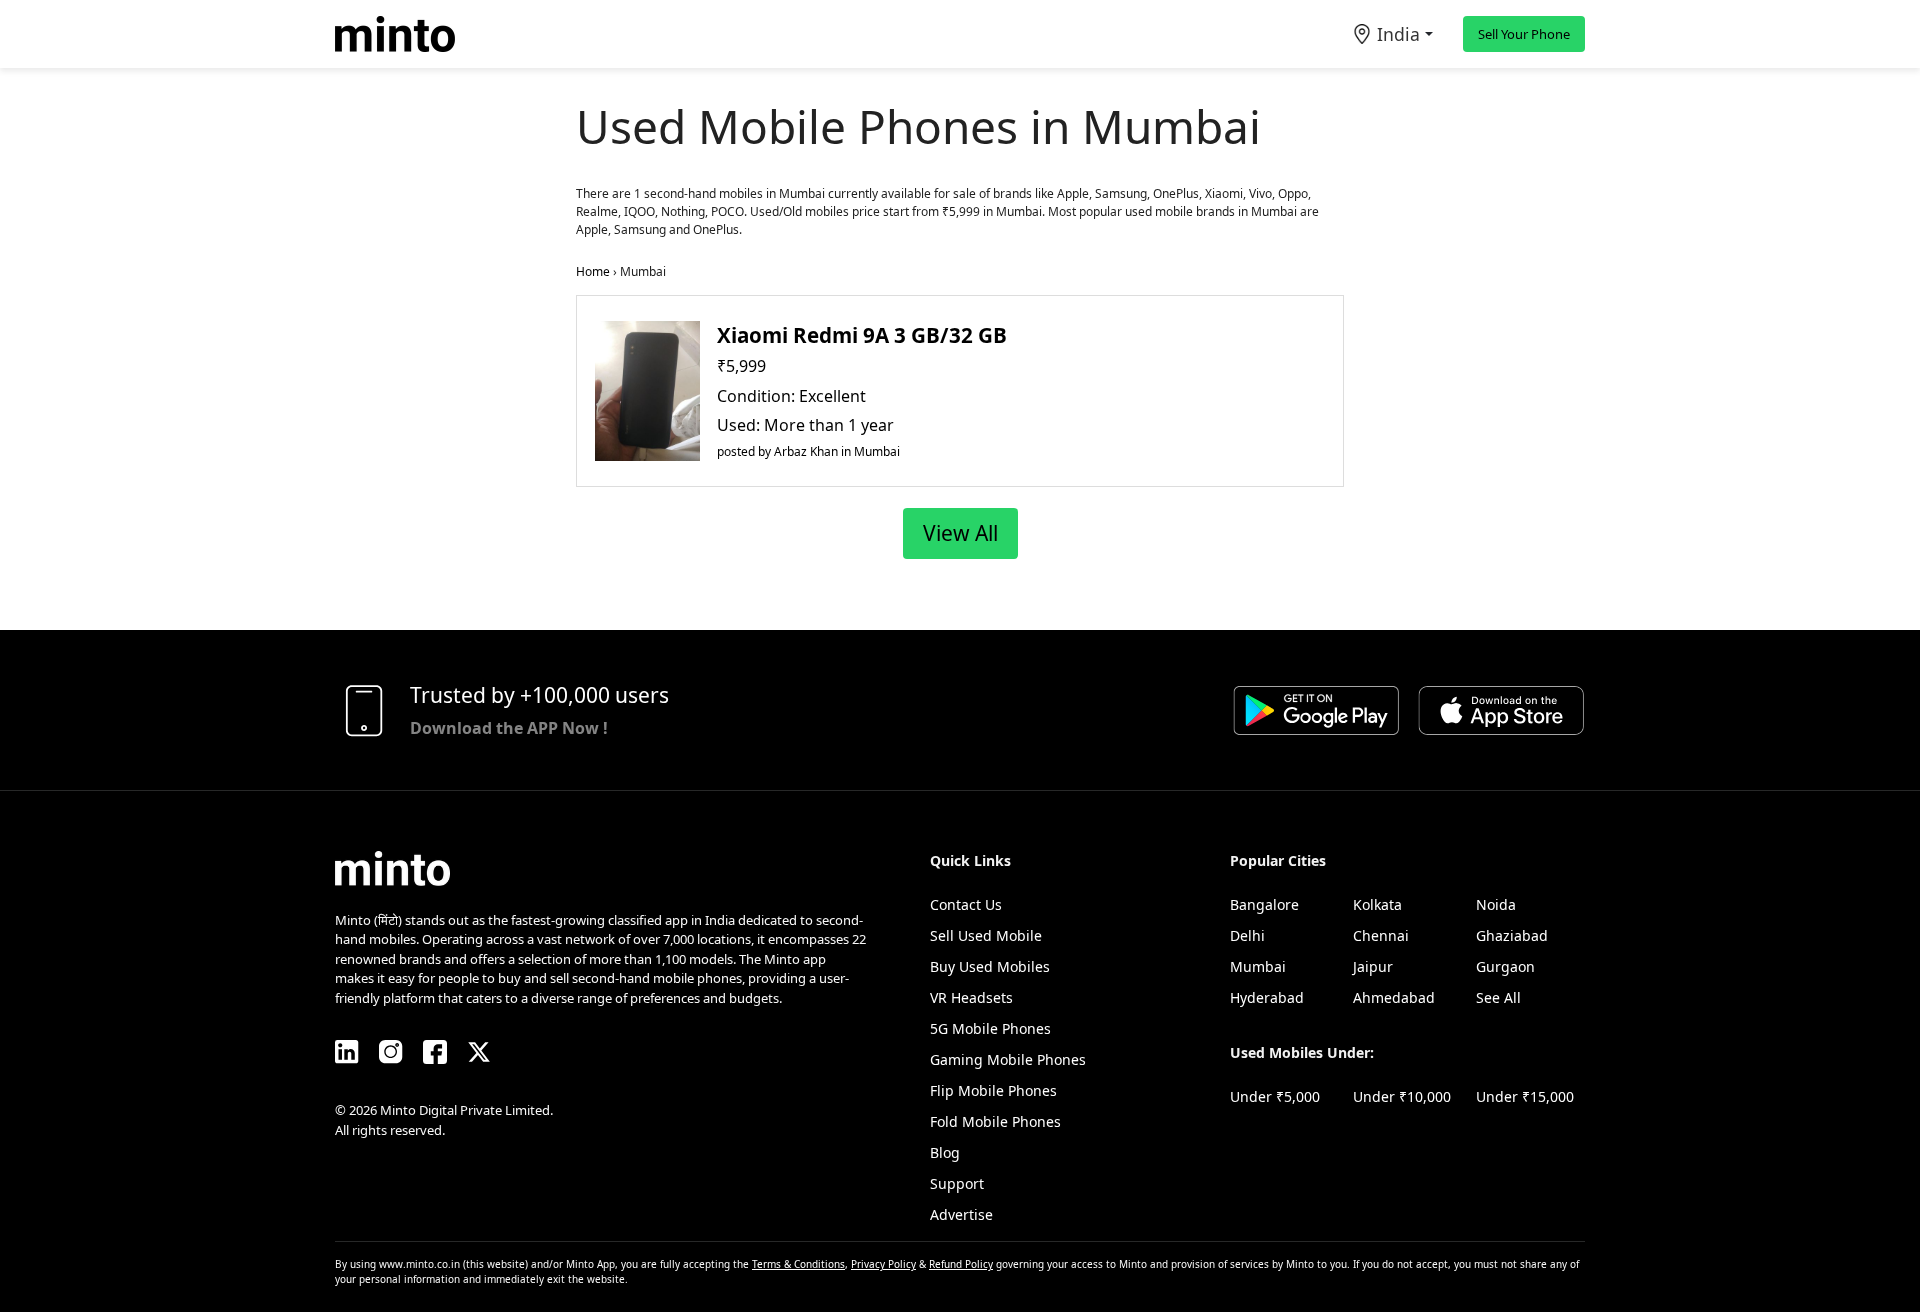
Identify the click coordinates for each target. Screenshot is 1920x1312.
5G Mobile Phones (990, 1028)
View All (960, 533)
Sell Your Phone (1524, 34)
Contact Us (966, 904)
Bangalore (1264, 904)
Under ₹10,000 (1402, 1096)
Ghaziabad (1512, 935)
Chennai (1381, 935)
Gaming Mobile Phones (1008, 1059)
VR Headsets (971, 997)
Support (957, 1183)
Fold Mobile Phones (995, 1121)
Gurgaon (1505, 966)
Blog (945, 1152)
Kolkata (1377, 904)
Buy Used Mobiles (990, 966)
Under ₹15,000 (1525, 1096)
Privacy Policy (883, 1264)
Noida (1496, 904)
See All (1498, 997)
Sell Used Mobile (986, 935)
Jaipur (1373, 966)
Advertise (961, 1214)
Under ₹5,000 (1275, 1096)
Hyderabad (1267, 997)
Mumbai (1258, 966)
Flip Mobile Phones (993, 1090)
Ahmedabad (1394, 997)
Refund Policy (961, 1264)
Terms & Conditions (798, 1264)
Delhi (1247, 935)
